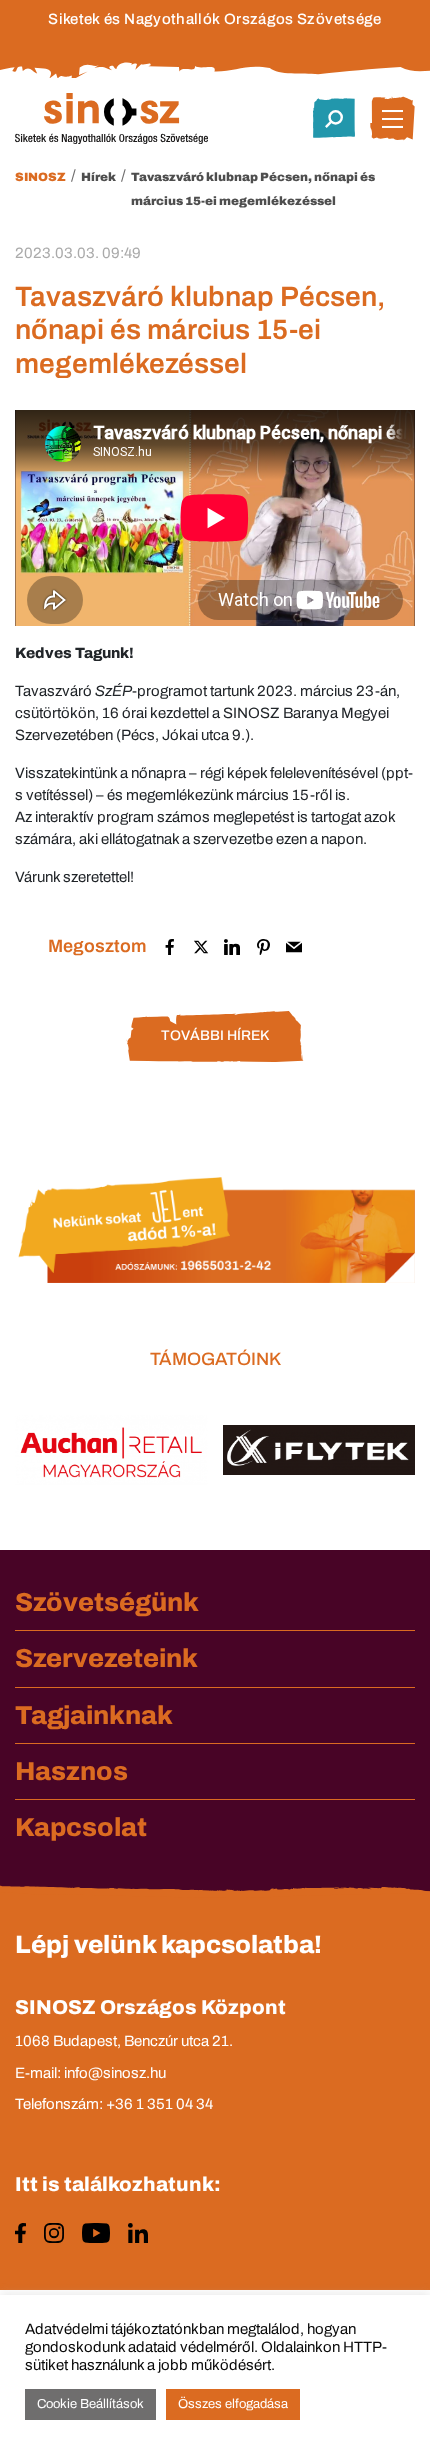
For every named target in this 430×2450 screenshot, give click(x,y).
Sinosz (40, 177)
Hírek (98, 177)
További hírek (215, 1035)
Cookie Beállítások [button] (90, 2404)
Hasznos (71, 1771)
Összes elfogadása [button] (233, 2404)
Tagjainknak (94, 1715)
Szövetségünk (107, 1602)
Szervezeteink (106, 1658)
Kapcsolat (81, 1827)
